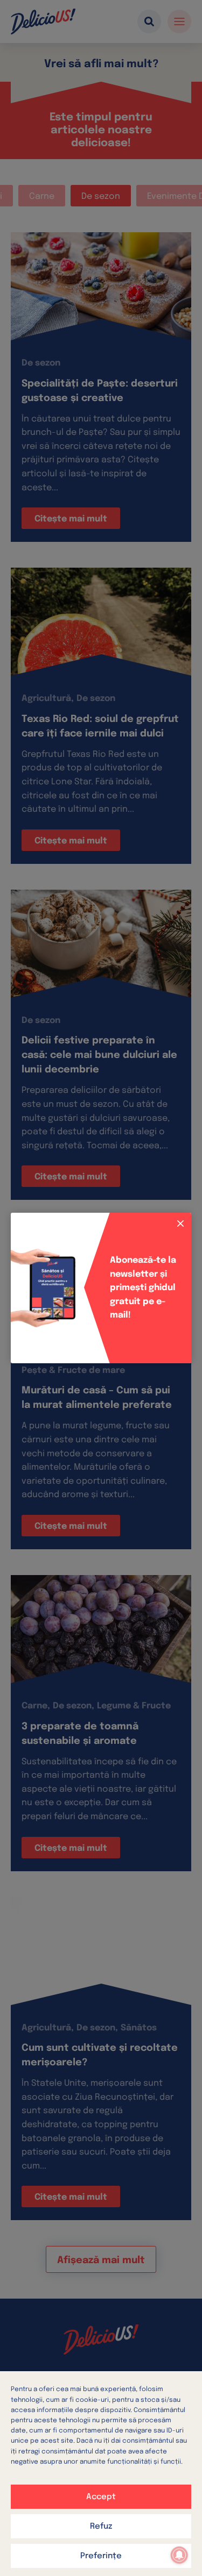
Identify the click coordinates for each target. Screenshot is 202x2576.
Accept (101, 2497)
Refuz (101, 2527)
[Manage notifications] (179, 2555)
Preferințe (101, 2556)
